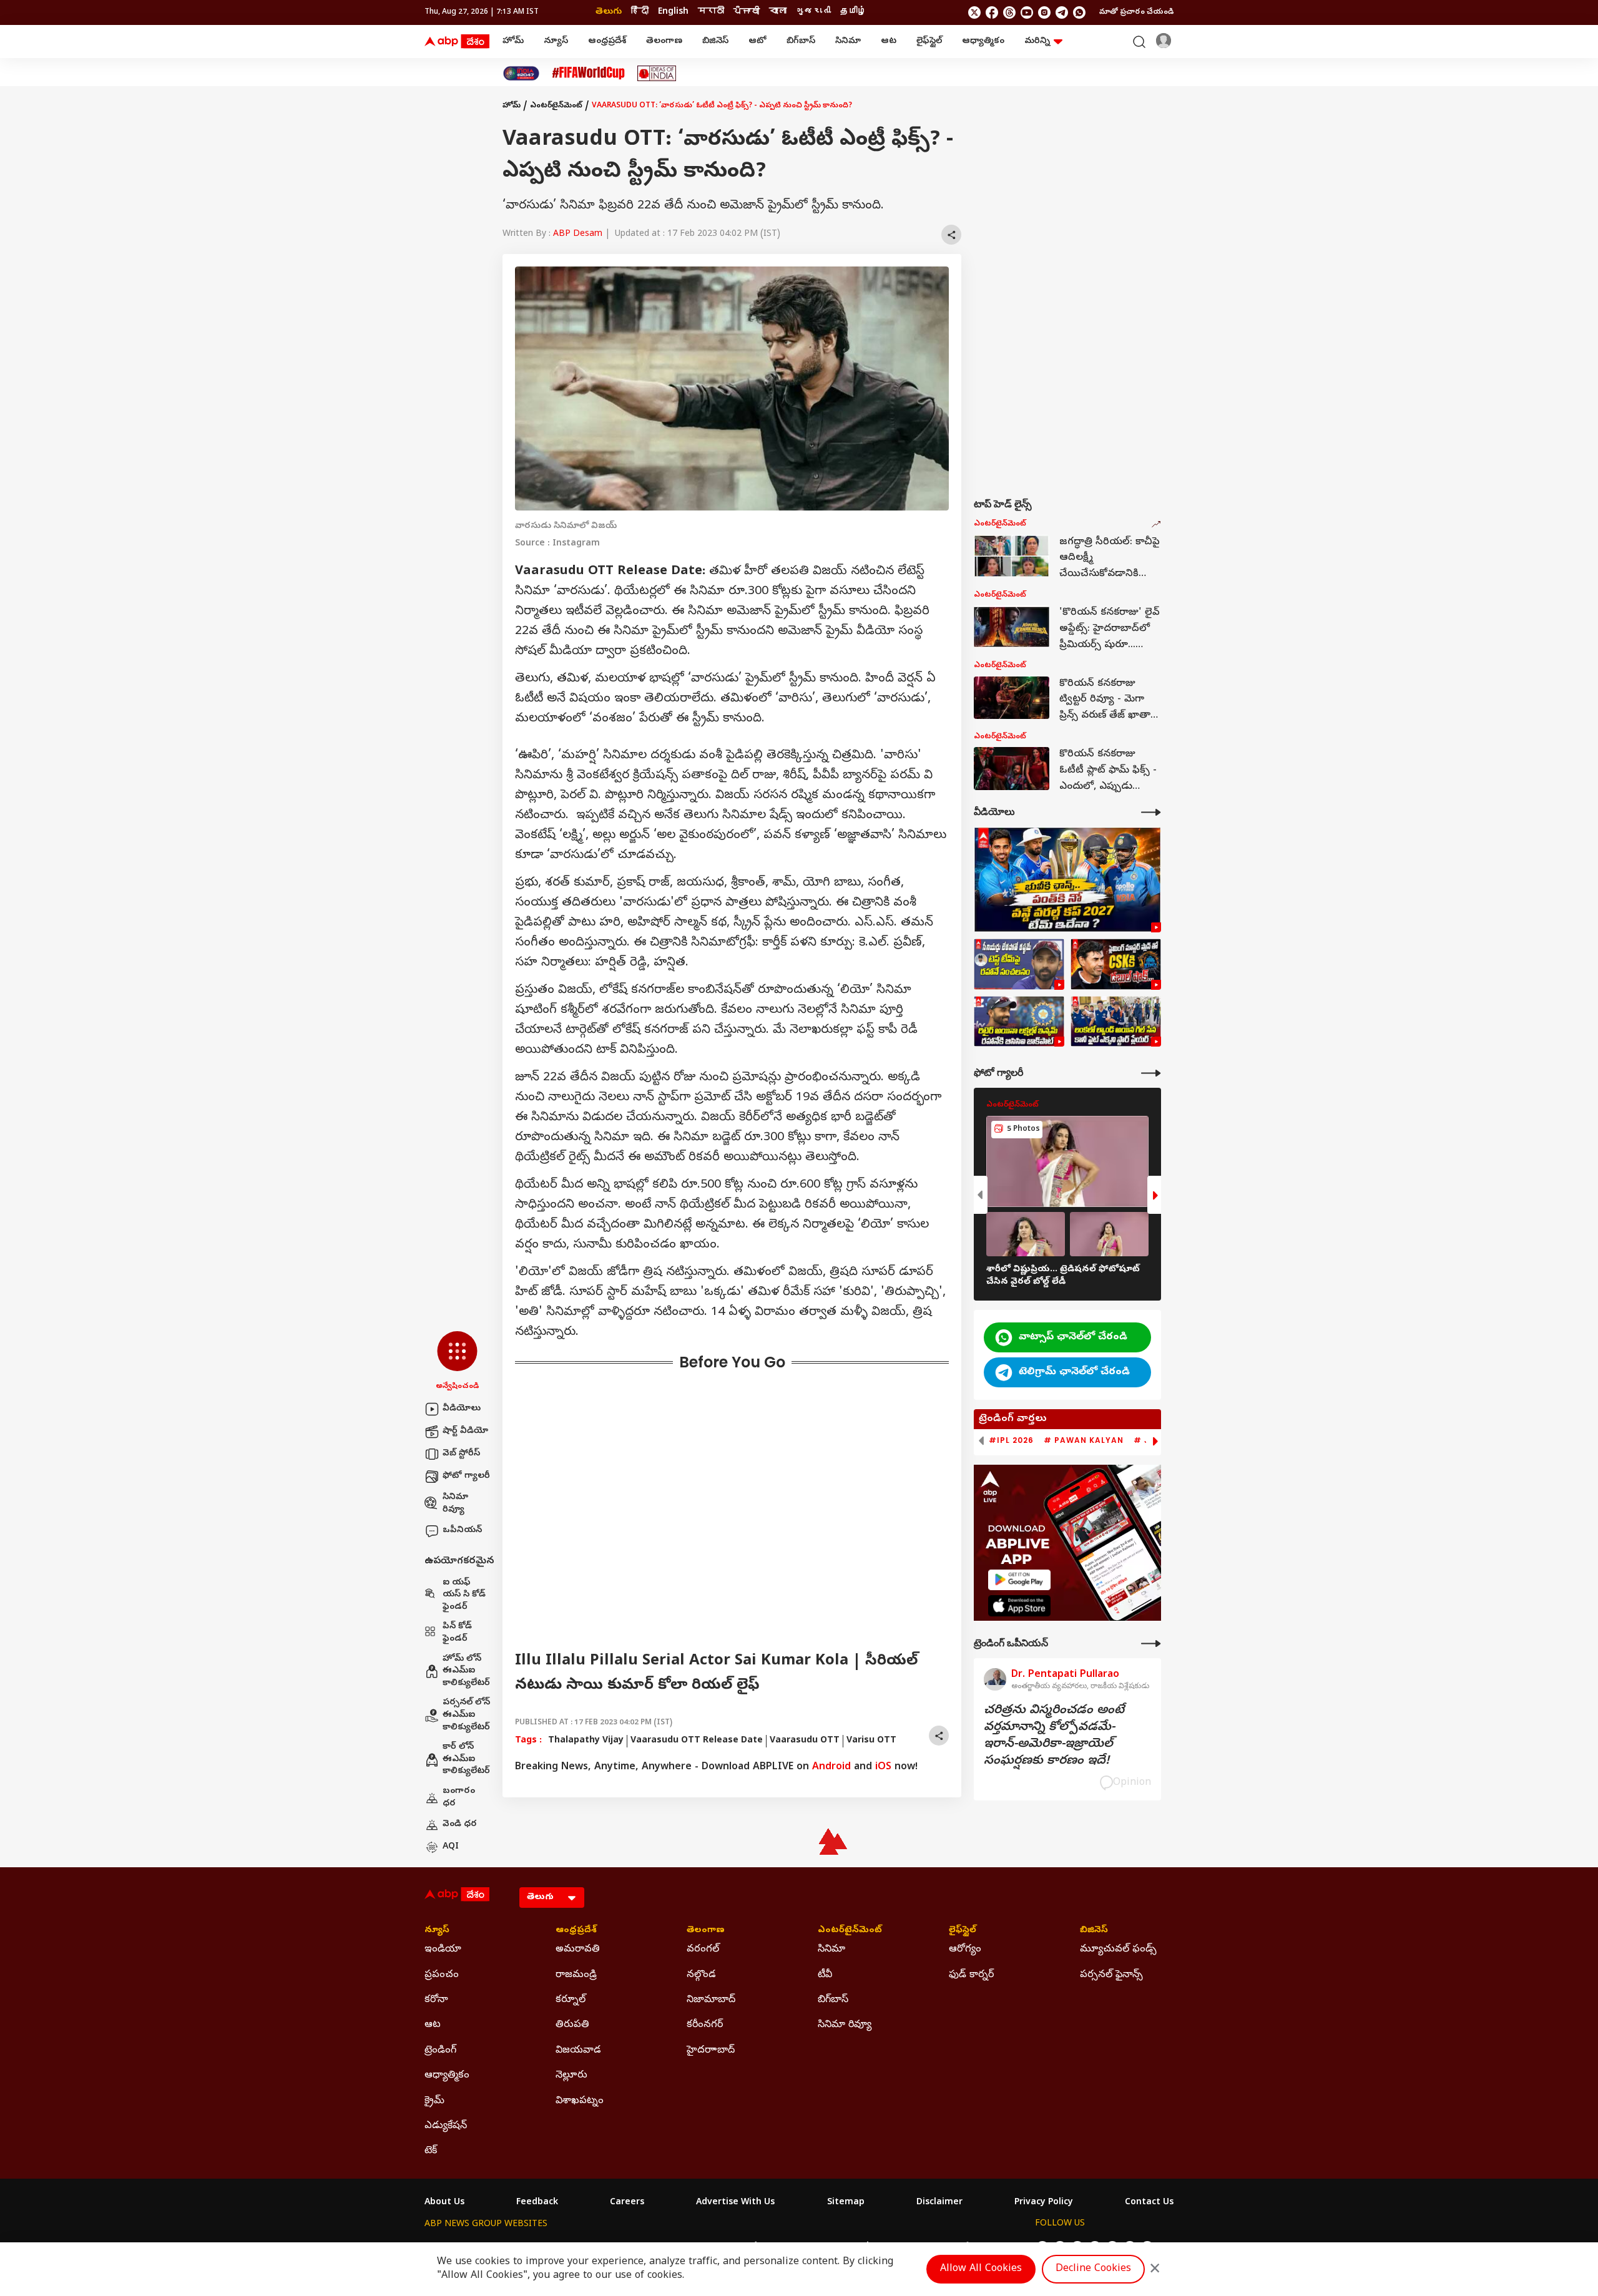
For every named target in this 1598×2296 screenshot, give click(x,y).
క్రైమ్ (434, 2101)
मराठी (711, 12)
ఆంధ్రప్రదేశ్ (607, 42)
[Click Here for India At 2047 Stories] (521, 73)
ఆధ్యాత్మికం (983, 42)
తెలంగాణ (664, 42)
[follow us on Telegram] (1062, 12)
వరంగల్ (703, 1950)
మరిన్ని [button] (1037, 42)
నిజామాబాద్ (711, 2000)
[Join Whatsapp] (1079, 12)
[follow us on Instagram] (1044, 12)
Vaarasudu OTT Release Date (697, 1741)
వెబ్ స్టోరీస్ (461, 1454)
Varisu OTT (871, 1741)
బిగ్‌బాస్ (801, 42)
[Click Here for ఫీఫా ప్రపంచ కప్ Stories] (589, 73)
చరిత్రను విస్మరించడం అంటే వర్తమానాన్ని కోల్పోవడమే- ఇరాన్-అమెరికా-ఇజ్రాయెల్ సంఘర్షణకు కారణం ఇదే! (1054, 1736)
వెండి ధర (460, 1825)
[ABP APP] (1019, 1580)
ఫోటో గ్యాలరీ (466, 1476)
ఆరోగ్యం (965, 1950)
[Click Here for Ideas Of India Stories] (657, 73)
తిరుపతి (572, 2025)
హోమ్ (513, 42)
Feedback (537, 2203)
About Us (444, 2203)
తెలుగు (609, 12)
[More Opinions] (1151, 1644)
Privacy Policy (1044, 2203)
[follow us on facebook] (992, 12)
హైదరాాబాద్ (711, 2051)
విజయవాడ (578, 2051)
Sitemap (846, 2203)
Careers (627, 2203)
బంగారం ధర (459, 1798)
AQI (451, 1847)
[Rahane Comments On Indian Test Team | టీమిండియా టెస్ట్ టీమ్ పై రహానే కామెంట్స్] (1019, 964)
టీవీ (825, 1975)
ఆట (889, 42)
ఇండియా (443, 1950)
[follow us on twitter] (974, 12)
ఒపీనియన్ (462, 1531)
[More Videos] (1151, 812)
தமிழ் (853, 12)
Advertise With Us (735, 2203)
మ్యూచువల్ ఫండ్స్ (1118, 1950)
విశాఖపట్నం (580, 2101)
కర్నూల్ (571, 2000)
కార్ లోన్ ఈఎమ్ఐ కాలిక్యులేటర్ (466, 1759)
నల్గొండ (701, 1975)
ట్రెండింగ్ (440, 2051)
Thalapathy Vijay (586, 1741)
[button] (457, 1362)
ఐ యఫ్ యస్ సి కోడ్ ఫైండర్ (464, 1595)
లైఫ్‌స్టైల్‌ (929, 42)
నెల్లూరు (571, 2076)
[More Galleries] (1151, 1073)
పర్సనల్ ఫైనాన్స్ (1111, 1975)
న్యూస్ (556, 42)
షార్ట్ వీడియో (465, 1431)
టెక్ (431, 2151)
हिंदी (640, 12)
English (673, 12)
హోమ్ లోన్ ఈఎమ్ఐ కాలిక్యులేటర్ (466, 1671)
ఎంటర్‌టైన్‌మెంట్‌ (556, 106)
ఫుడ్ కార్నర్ (971, 1975)
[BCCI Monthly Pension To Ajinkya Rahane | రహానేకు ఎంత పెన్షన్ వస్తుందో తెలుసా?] (1019, 1022)
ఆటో (757, 42)
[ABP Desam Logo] (457, 42)
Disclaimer (939, 2203)
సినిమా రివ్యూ (455, 1504)
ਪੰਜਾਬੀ (747, 12)
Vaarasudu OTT (805, 1741)
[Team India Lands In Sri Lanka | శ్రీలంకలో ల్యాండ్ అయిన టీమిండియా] (1116, 1022)
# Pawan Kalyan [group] (1084, 1440)
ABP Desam (578, 234)
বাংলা (778, 12)
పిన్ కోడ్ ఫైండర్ (457, 1633)
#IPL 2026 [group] (1011, 1440)
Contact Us (1149, 2203)
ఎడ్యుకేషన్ (446, 2126)
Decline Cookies (1093, 2269)
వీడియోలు (462, 1409)
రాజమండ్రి (576, 1975)
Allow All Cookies (981, 2269)
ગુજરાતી (813, 12)
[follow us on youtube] (1027, 12)
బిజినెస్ (715, 42)
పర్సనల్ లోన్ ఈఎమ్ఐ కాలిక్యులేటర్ (466, 1715)
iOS (883, 1767)
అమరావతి (578, 1950)
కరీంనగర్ (705, 2025)
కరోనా (436, 2000)
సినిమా (848, 42)
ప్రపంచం (442, 1975)
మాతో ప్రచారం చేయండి (1136, 12)
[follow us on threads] (1009, 12)
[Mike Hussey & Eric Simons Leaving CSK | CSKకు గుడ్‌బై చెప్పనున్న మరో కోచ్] (1116, 964)
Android (831, 1767)
